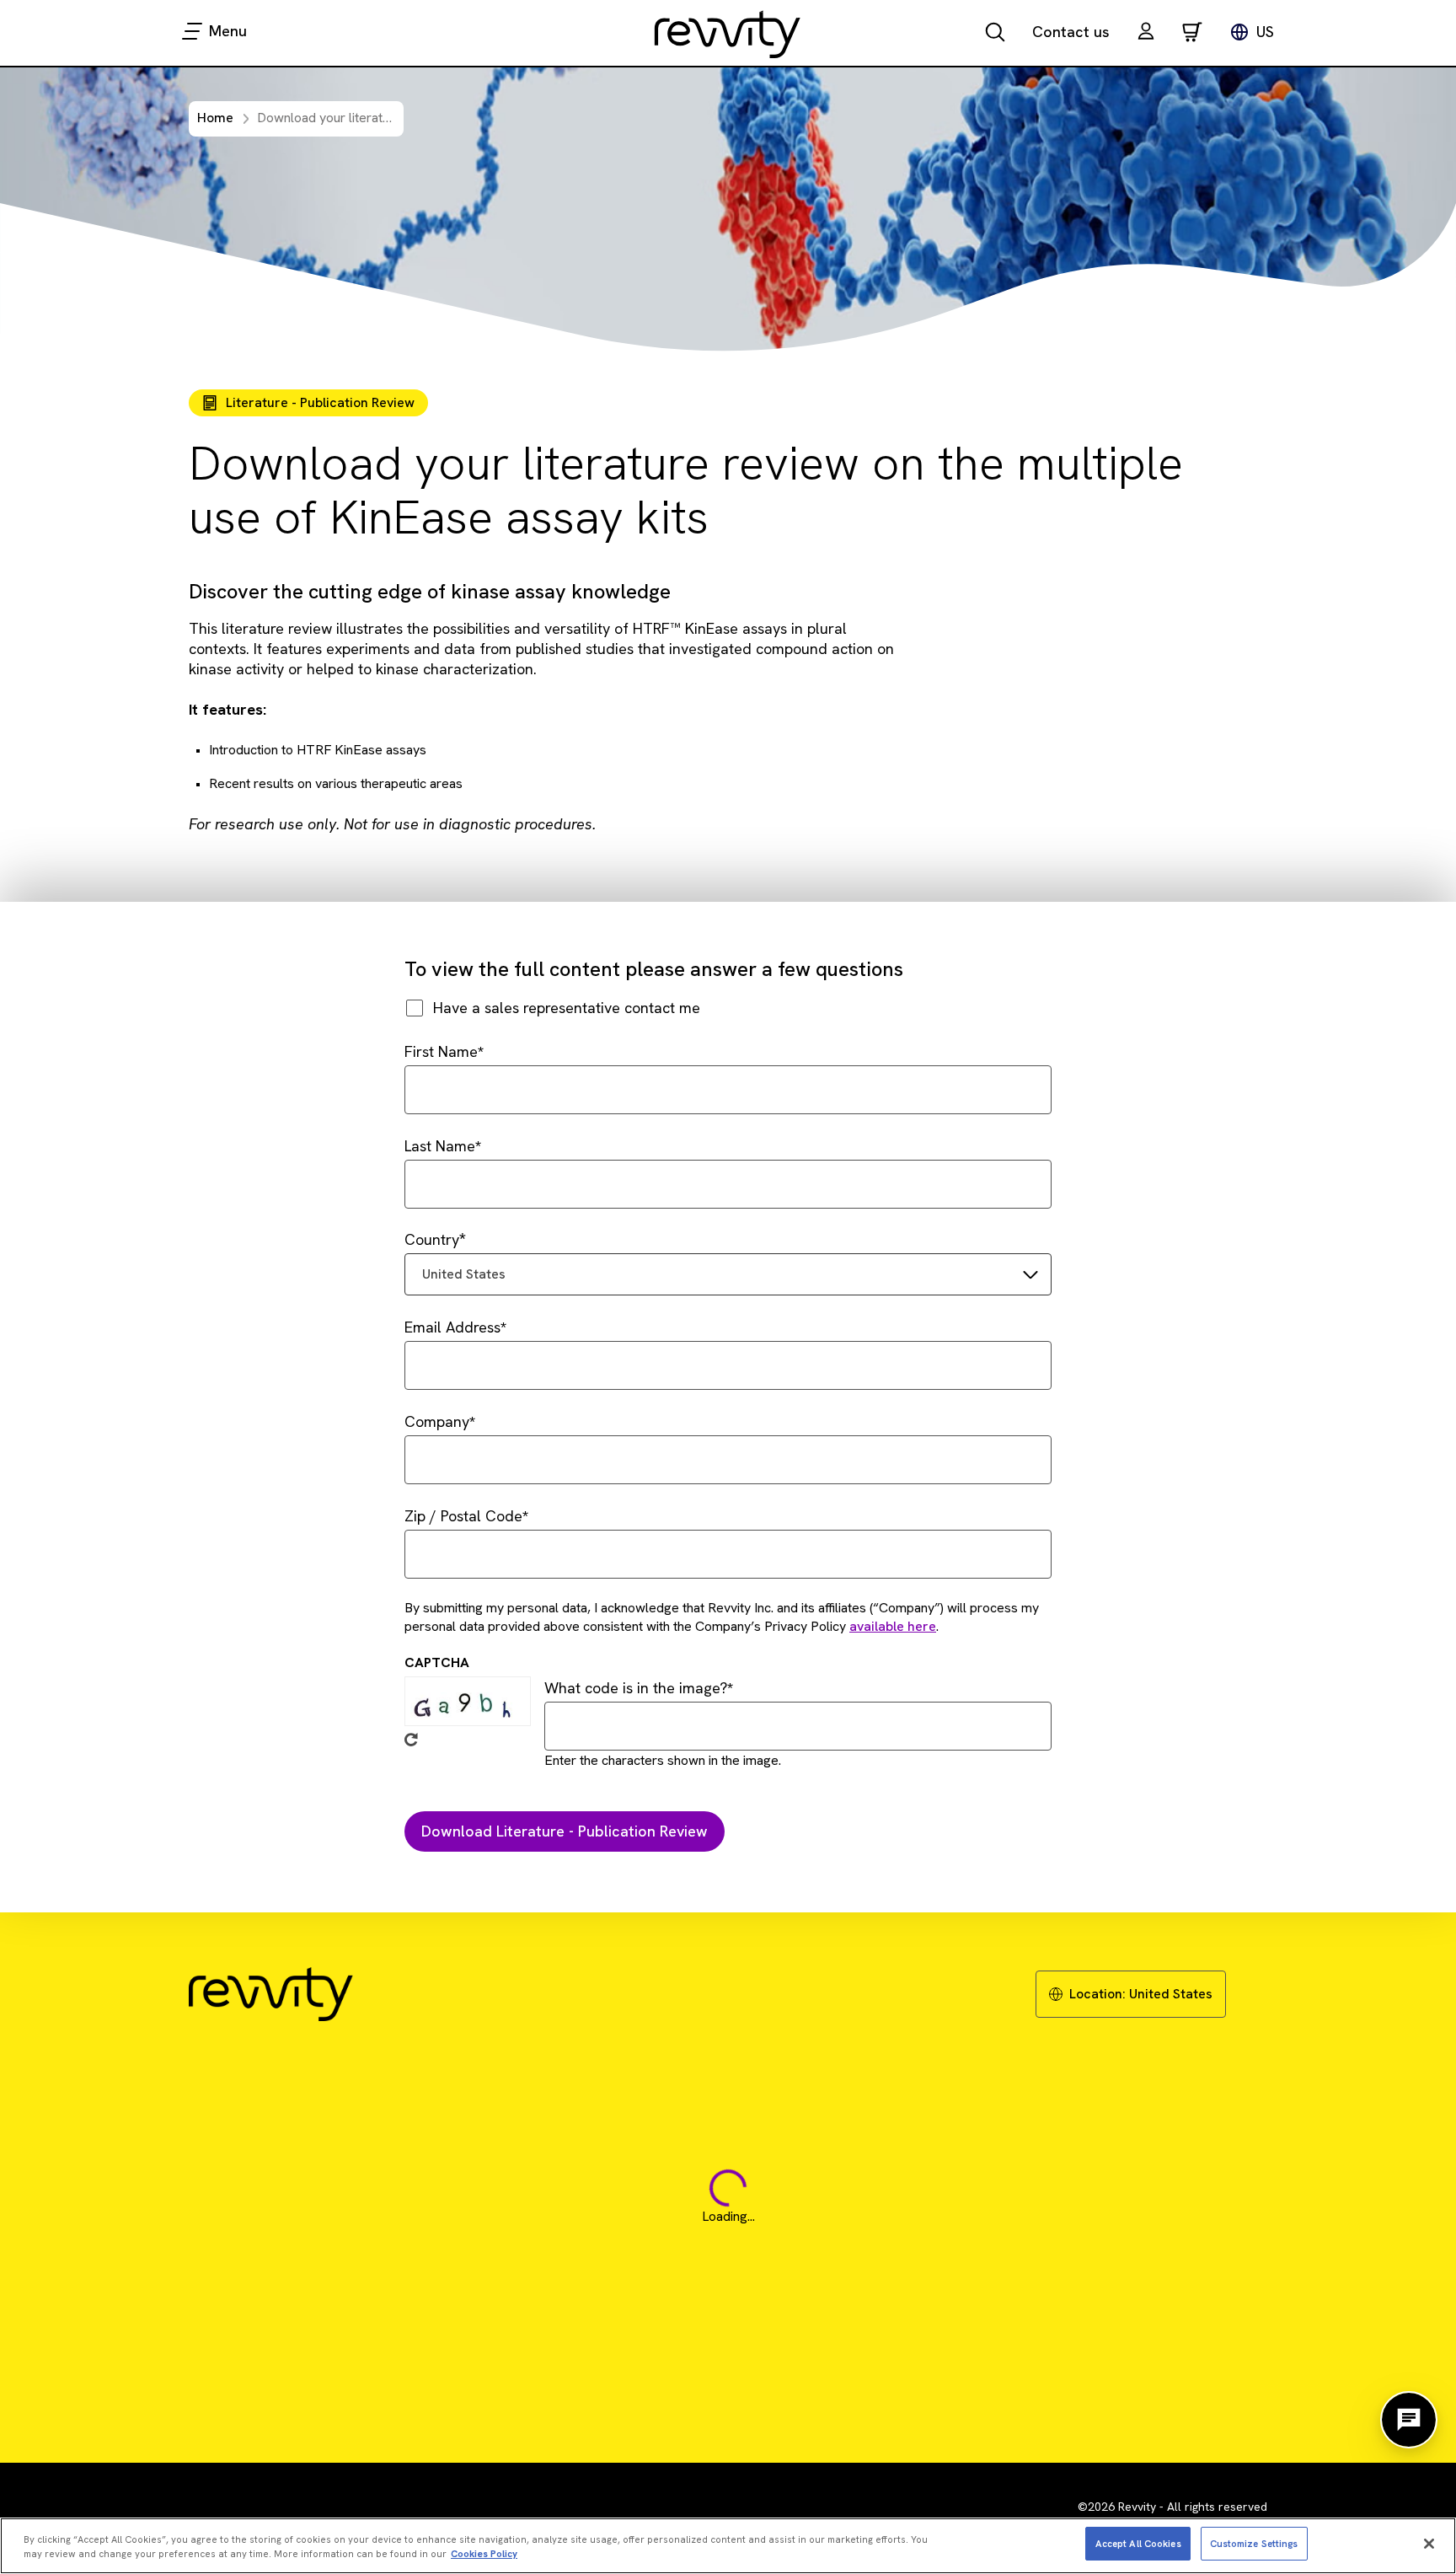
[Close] (1429, 2544)
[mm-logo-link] (728, 34)
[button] (1146, 33)
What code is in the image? (636, 1688)
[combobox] (728, 1274)
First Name (441, 1051)
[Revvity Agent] (1409, 2420)
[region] (728, 2546)
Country (432, 1239)
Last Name (440, 1146)
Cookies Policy (484, 2554)
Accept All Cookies (1138, 2543)
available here (893, 1626)
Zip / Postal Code (463, 1516)
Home (215, 118)
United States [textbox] (464, 1274)
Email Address (452, 1327)
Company (437, 1421)
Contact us (1071, 32)
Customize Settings (1254, 2543)
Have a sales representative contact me (567, 1008)
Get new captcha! (411, 1740)
